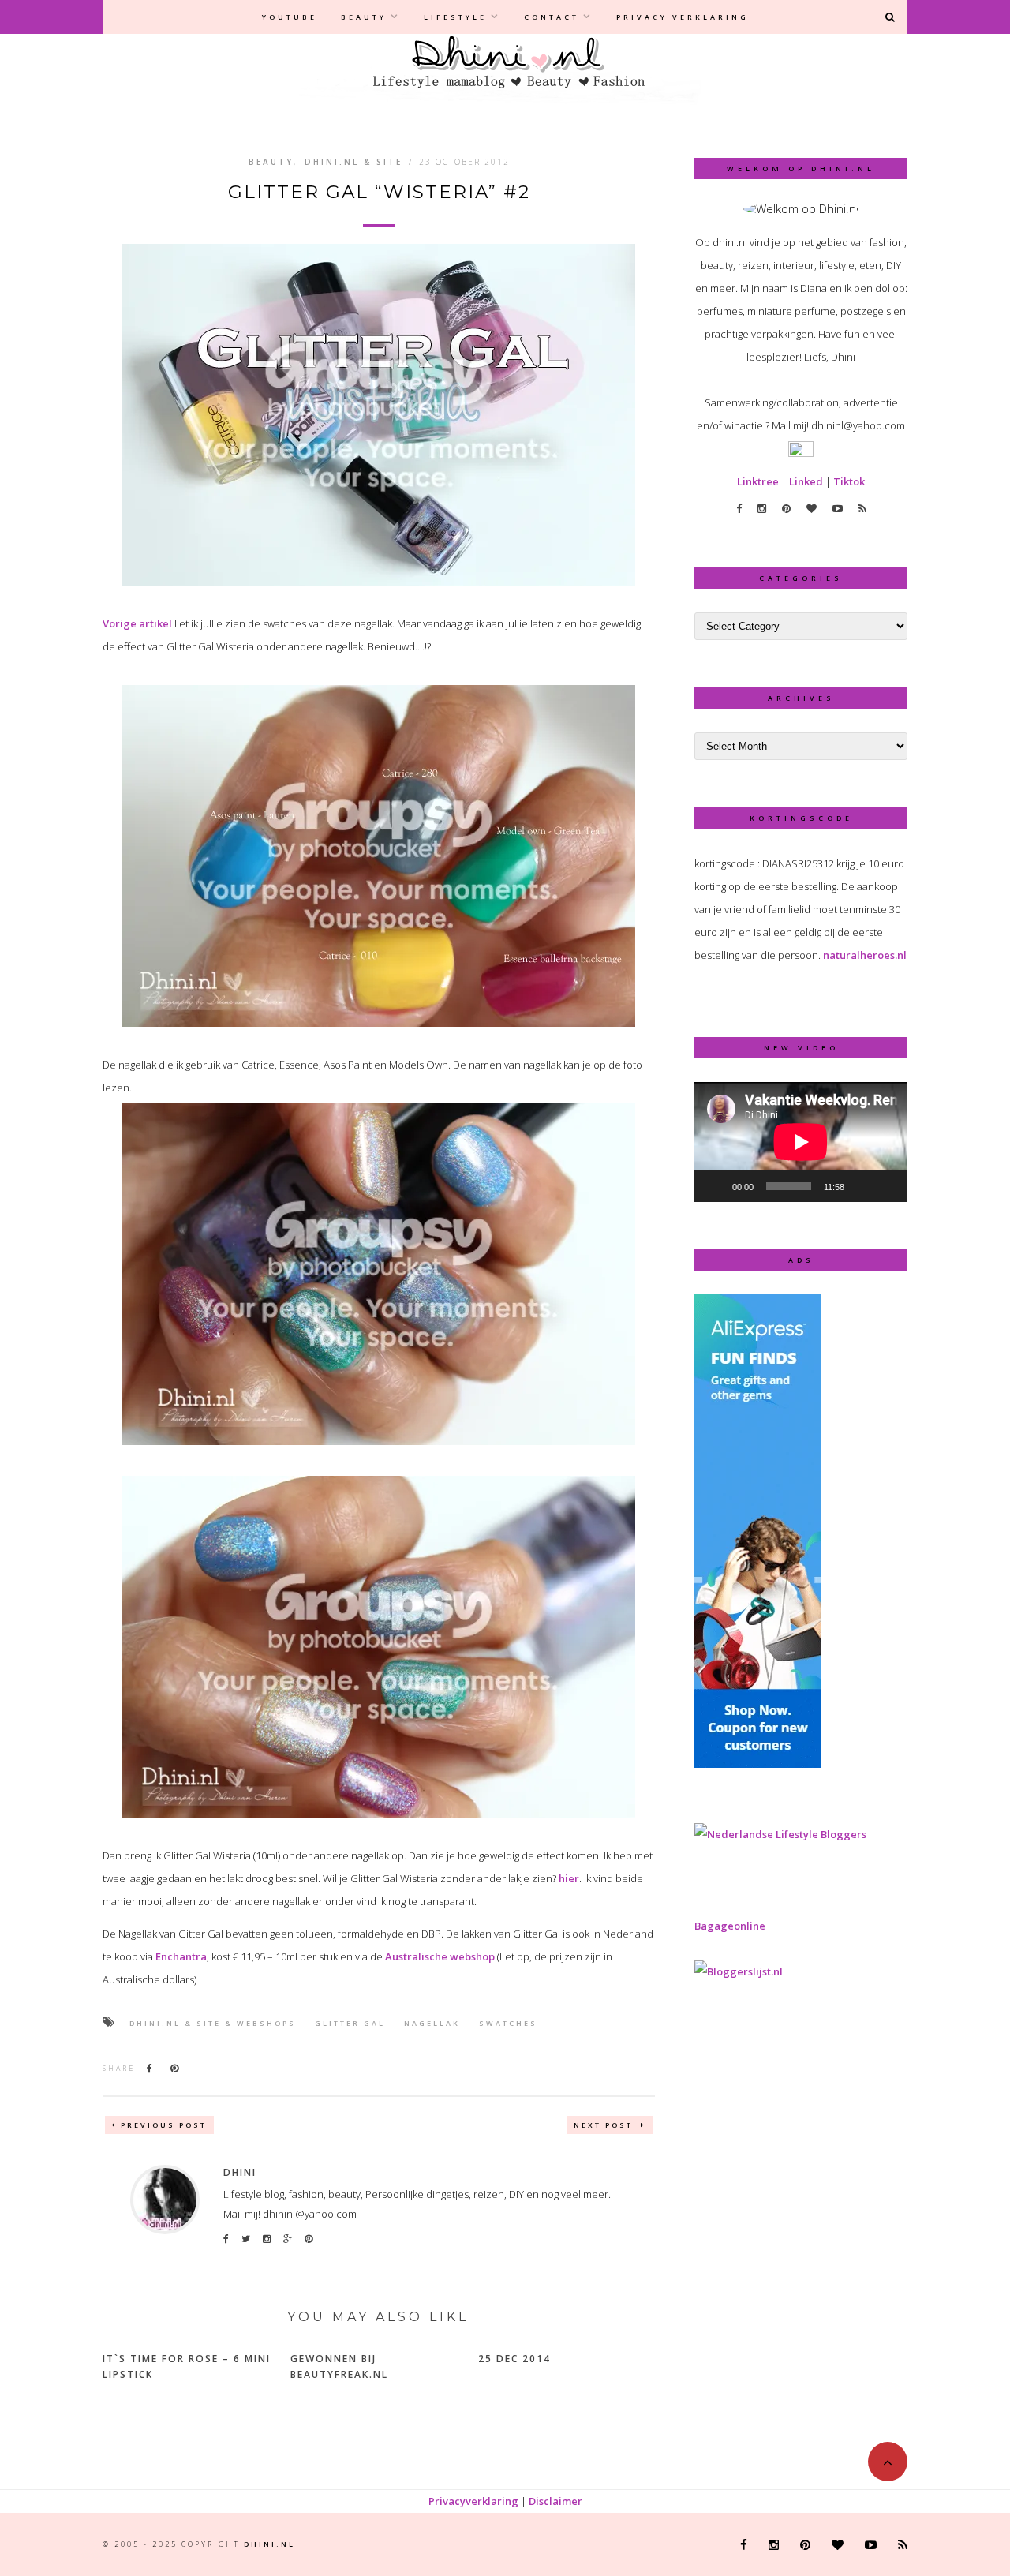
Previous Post (164, 2125)
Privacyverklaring (473, 2501)
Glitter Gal (350, 2023)
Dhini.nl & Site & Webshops (213, 2023)
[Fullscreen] (887, 1186)
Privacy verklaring (683, 17)
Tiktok (849, 481)
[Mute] (862, 1186)
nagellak (432, 2023)
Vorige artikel (137, 623)
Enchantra (181, 1956)
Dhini (240, 2172)
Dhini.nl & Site (353, 162)
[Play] (715, 1186)
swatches (508, 2023)
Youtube (290, 17)
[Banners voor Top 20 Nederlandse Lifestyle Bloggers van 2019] (780, 1834)
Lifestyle (455, 17)
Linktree (758, 481)
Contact (552, 17)
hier (569, 1878)
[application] (801, 1142)
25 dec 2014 (514, 2359)
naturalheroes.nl (865, 955)
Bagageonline (730, 1926)
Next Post (605, 2125)
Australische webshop (440, 1956)
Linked (806, 481)
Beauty (364, 17)
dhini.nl (269, 2544)
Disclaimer (555, 2501)
